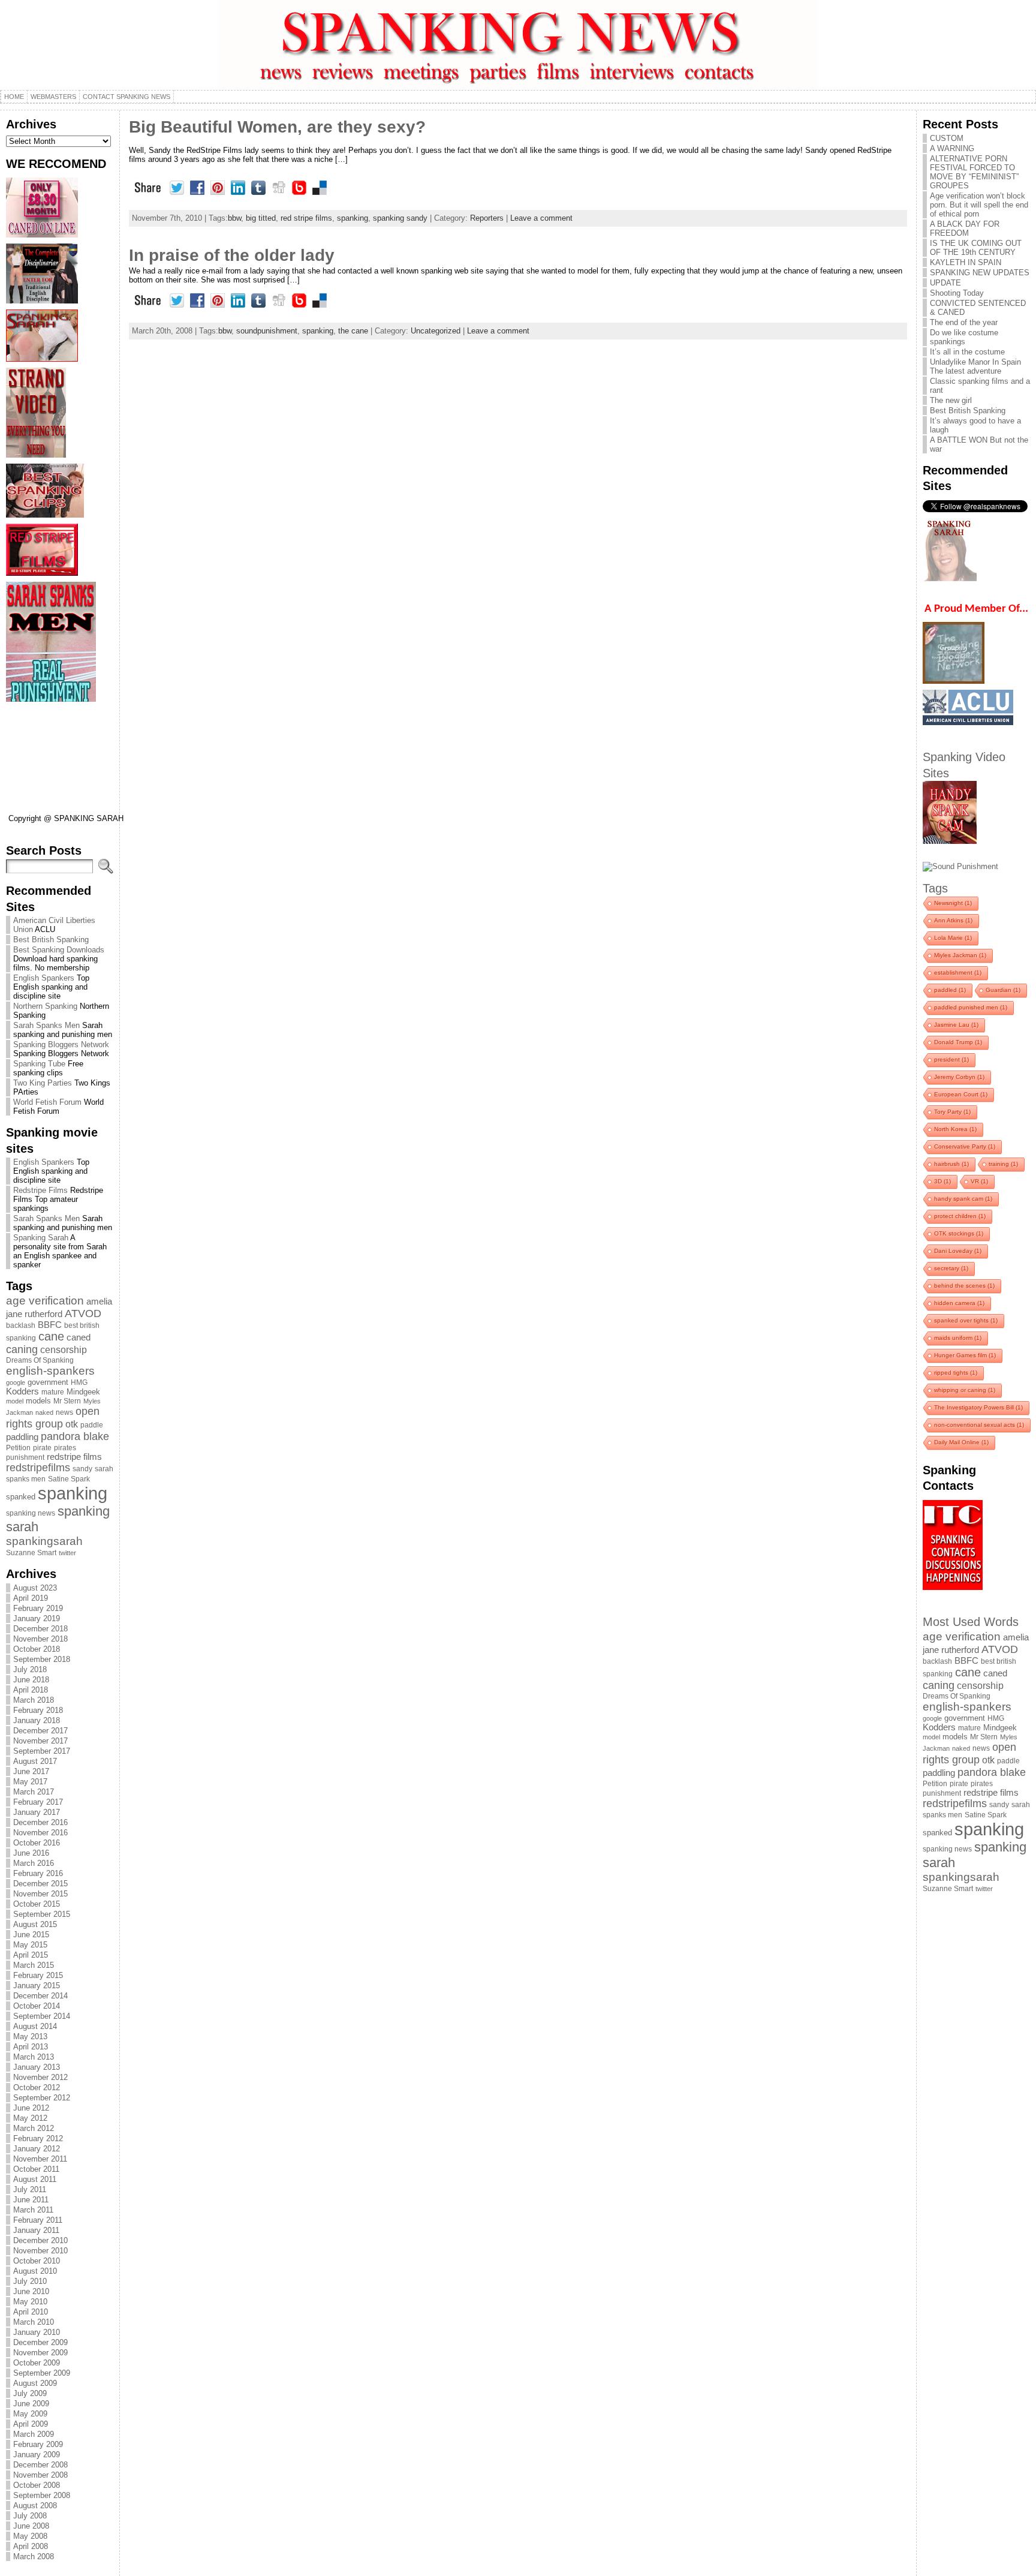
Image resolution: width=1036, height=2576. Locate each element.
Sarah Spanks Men (46, 1025)
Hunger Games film (965, 1355)
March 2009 (34, 2434)
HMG (79, 1382)
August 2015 (35, 1924)
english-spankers (50, 1371)
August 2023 (35, 1588)
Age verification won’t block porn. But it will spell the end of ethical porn (979, 205)
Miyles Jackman (960, 955)
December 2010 (40, 2240)
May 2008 (30, 2536)
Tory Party (952, 1112)
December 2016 (40, 1822)
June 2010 (31, 2291)
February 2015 (38, 1975)
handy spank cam (963, 1199)
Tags (935, 888)
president (951, 1059)
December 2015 (40, 1884)
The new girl (951, 400)
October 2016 (37, 1843)
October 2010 (37, 2261)
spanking (73, 1493)
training (1003, 1164)
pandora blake (75, 1436)
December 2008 (40, 2465)
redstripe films (74, 1457)
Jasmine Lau (956, 1025)
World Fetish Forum (47, 1102)
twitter (67, 1553)
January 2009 (37, 2455)
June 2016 (31, 1853)
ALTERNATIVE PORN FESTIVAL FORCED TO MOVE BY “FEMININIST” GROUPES (974, 172)
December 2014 (40, 1996)
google (16, 1382)
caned (79, 1337)
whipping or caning (965, 1390)
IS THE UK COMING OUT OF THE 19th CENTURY (976, 248)
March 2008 (34, 2557)
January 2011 (36, 2230)
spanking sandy (400, 218)
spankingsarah (44, 1541)
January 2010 (37, 2332)
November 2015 (40, 1894)
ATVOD (83, 1313)
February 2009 (38, 2444)
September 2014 (42, 2016)
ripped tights (956, 1373)
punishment (25, 1457)
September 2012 (42, 2098)
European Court (961, 1094)
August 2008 (35, 2506)
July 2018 (30, 1669)
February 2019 (38, 1608)
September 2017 (42, 1751)
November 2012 (40, 2077)
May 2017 (30, 1782)
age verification (45, 1301)
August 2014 (35, 2026)
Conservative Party (965, 1146)
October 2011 (36, 2169)
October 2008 (37, 2485)
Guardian (1003, 990)
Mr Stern (67, 1401)
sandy (82, 1469)
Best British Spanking (51, 940)
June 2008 (31, 2526)
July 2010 (30, 2281)
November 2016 (40, 1833)
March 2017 (34, 1792)
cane (51, 1336)
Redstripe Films (40, 1190)
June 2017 (31, 1771)
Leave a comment (541, 218)
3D (942, 1181)
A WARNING (952, 148)
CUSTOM (947, 138)
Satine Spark (69, 1479)
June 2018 (31, 1680)
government (48, 1382)
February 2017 (38, 1802)
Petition (18, 1448)
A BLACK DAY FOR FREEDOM (965, 229)
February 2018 (38, 1710)
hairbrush (951, 1164)
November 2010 (40, 2251)
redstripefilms (38, 1468)
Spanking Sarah (41, 1238)
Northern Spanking (45, 1006)
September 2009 (42, 2373)
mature (53, 1392)
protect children (960, 1216)
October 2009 (37, 2363)
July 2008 (30, 2516)
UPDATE (945, 283)
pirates (65, 1448)
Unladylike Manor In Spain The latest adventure (975, 366)
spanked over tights (966, 1320)
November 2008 (40, 2475)
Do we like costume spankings (964, 337)
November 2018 (40, 1639)
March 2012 (34, 2128)
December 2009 (40, 2342)
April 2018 (31, 1690)
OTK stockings (959, 1233)
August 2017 (35, 1761)
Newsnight (953, 903)
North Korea (955, 1129)
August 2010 (35, 2271)
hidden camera (959, 1303)
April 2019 (31, 1598)
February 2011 (38, 2220)
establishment (958, 973)
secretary (951, 1268)
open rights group (53, 1418)
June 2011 (31, 2200)
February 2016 (38, 1873)
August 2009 (35, 2383)
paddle (92, 1425)
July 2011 (30, 2189)
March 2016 (34, 1863)
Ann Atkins (953, 920)
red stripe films (306, 218)
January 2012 (37, 2149)
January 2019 (37, 1618)
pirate (42, 1448)
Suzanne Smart (31, 1553)
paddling (22, 1437)
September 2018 (42, 1659)
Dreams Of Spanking (40, 1360)
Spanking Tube (39, 1064)
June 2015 (31, 1935)
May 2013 (30, 2037)
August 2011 (35, 2179)
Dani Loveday (958, 1251)
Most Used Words (971, 1621)
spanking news (31, 1513)
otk (72, 1424)
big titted (261, 218)
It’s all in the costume (967, 352)
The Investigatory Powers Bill (978, 1407)
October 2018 (37, 1649)
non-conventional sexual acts (979, 1425)
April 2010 (31, 2312)
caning (22, 1349)
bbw (234, 218)
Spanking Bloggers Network (61, 1044)
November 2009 (40, 2353)
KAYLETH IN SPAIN (966, 262)
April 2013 (31, 2047)
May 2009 (30, 2414)
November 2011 (40, 2159)
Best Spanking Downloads (59, 950)
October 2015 (37, 1904)
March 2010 (34, 2322)
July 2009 (30, 2393)
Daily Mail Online (961, 1442)
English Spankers (44, 978)
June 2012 (31, 2108)
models (38, 1401)
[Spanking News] (518, 45)
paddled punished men (971, 1007)
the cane (353, 331)
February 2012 (38, 2138)
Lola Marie (953, 938)
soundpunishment (267, 331)
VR (979, 1181)
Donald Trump (958, 1042)
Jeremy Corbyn (959, 1077)
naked (44, 1412)
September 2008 (42, 2495)
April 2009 (31, 2424)
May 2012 (30, 2118)
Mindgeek (83, 1392)
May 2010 (30, 2302)
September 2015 (42, 1914)
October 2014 (37, 2006)
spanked (21, 1497)
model (15, 1401)
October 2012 (37, 2087)
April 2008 (31, 2546)
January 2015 (37, 1986)
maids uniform (958, 1338)
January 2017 (37, 1812)
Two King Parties (43, 1083)
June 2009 (31, 2404)
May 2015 (30, 1945)
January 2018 (37, 1720)
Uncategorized (436, 331)
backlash (21, 1325)
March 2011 (33, 2210)
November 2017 (40, 1741)
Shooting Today (957, 293)
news (64, 1412)
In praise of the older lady (232, 255)
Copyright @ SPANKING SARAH (66, 818)
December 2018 (40, 1629)
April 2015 (31, 1955)
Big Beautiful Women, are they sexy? (277, 127)
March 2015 (34, 1965)
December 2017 (40, 1731)
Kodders (22, 1391)
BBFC (50, 1325)
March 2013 (34, 2057)
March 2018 (34, 1700)
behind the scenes (964, 1286)
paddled (950, 990)
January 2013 (37, 2067)
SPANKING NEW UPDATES (980, 273)
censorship (64, 1349)
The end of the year (964, 322)
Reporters (487, 218)
